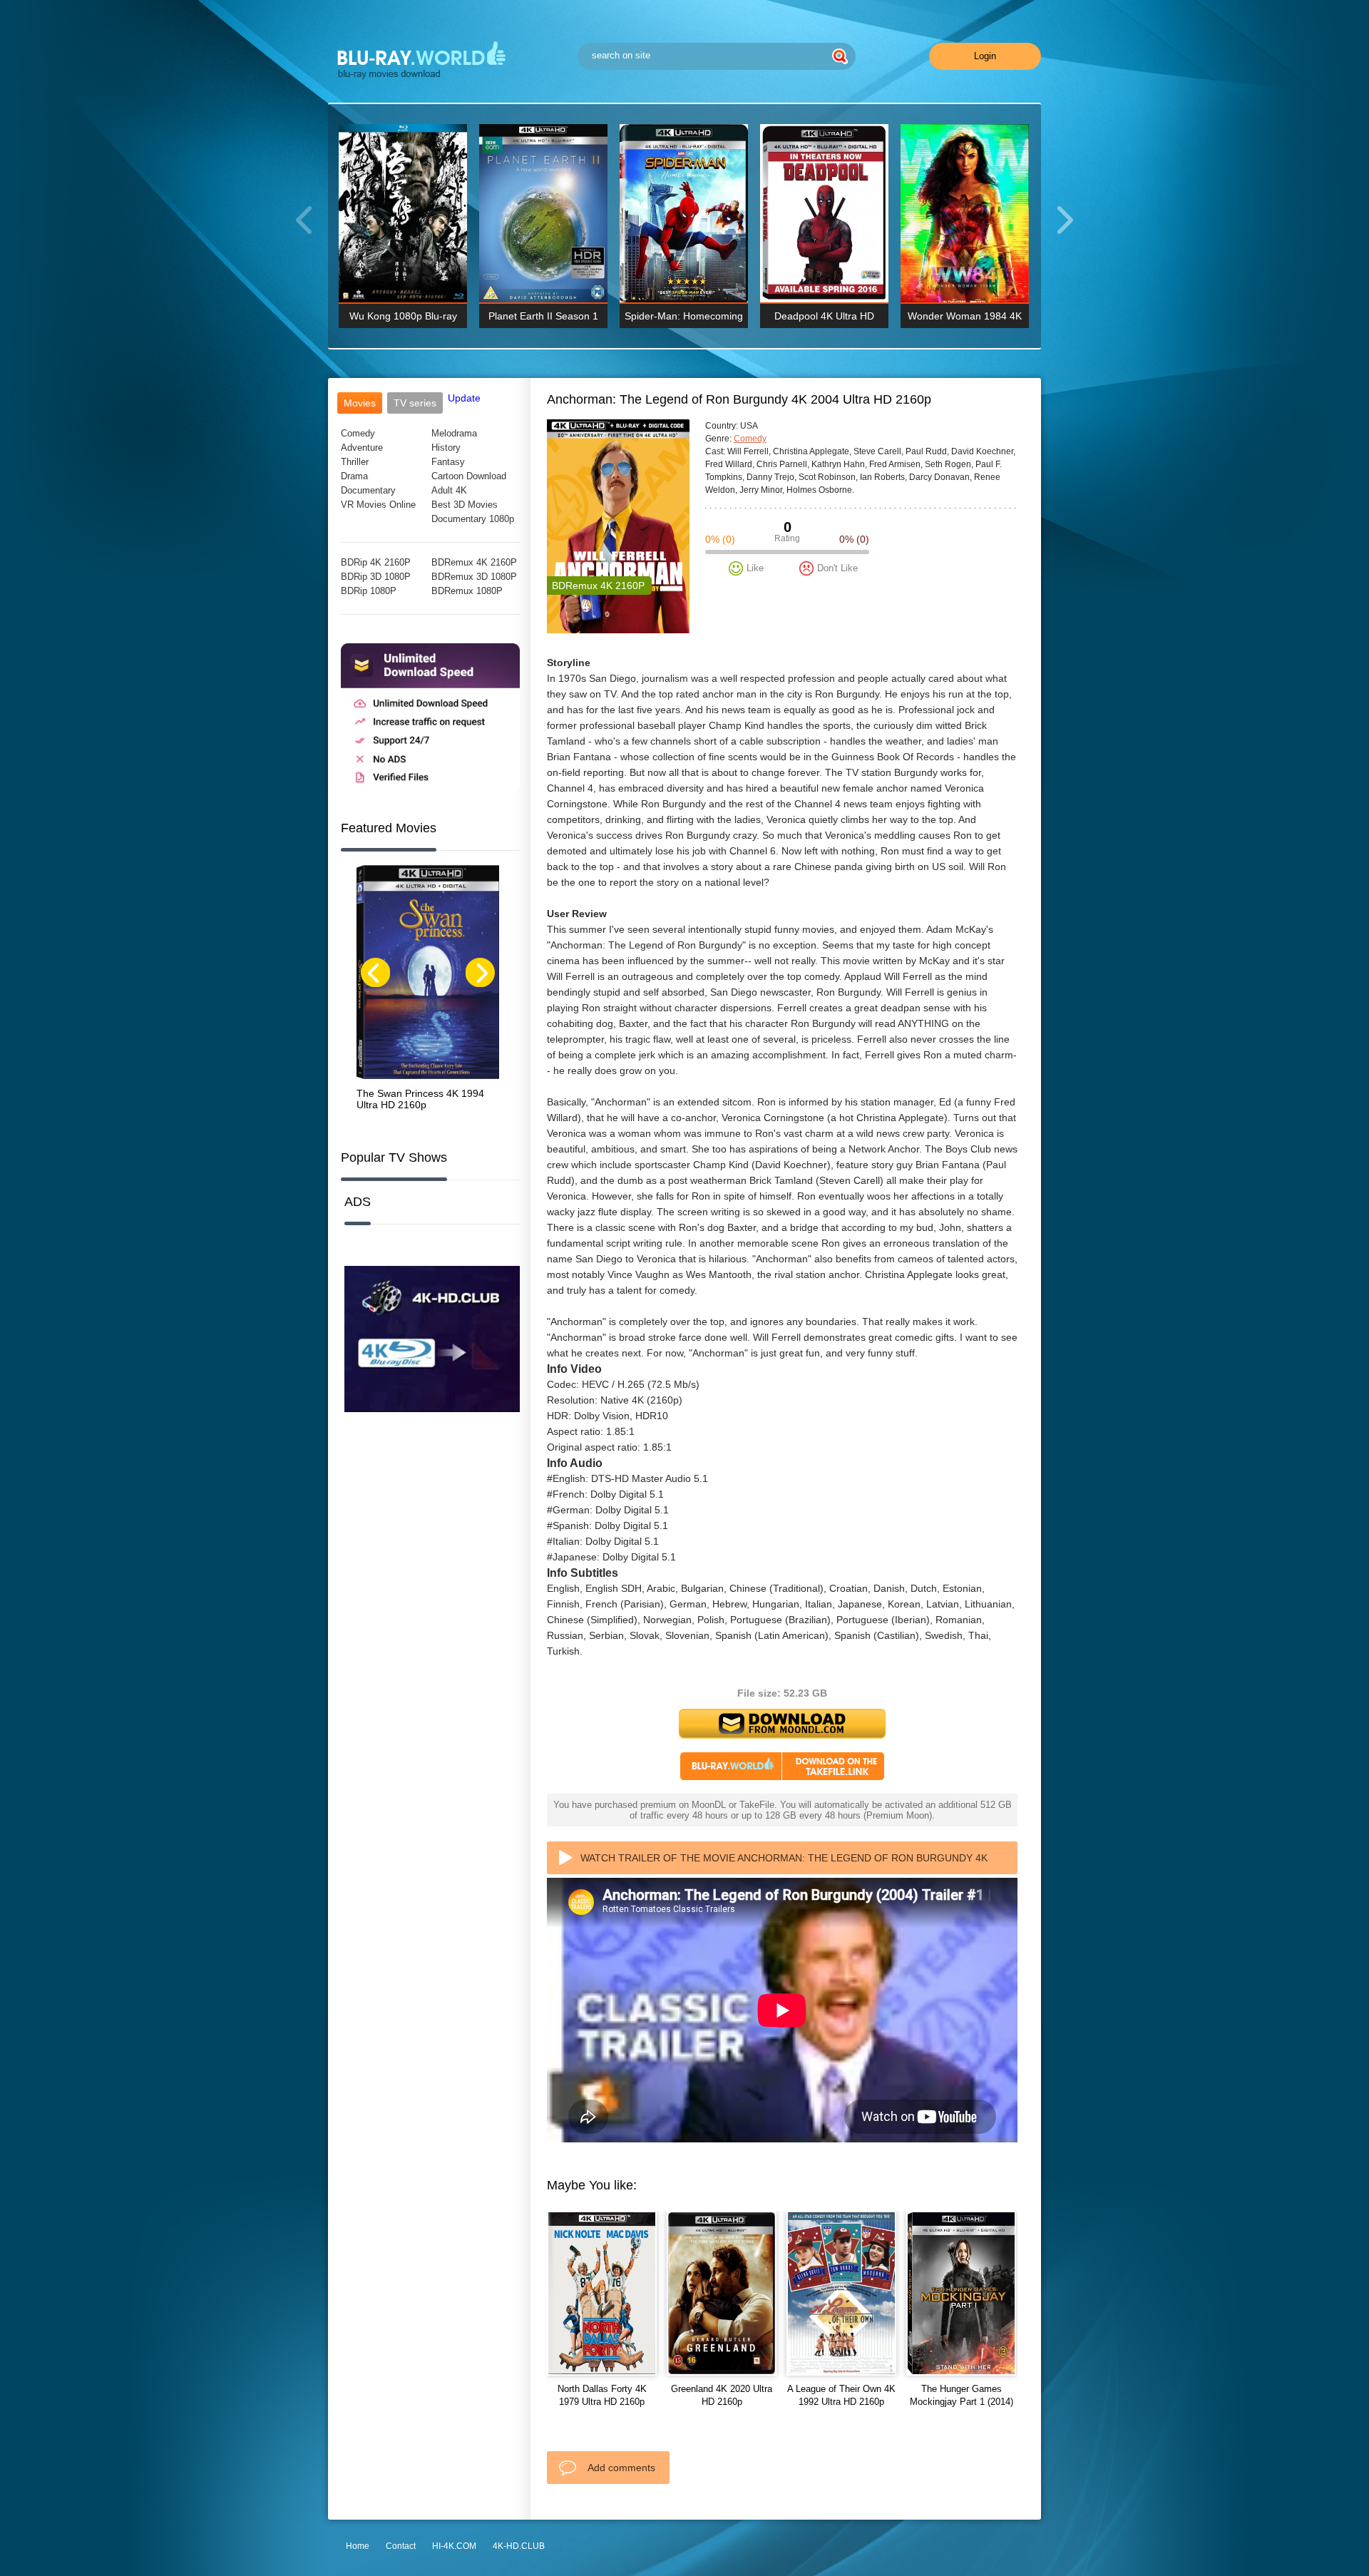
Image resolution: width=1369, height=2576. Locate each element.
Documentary (368, 490)
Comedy (358, 433)
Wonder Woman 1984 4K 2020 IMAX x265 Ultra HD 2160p (965, 319)
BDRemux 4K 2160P (474, 562)
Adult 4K (449, 490)
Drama (354, 476)
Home (358, 2546)
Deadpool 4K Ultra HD (824, 316)
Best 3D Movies (465, 505)
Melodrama (454, 433)
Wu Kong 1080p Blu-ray (403, 316)
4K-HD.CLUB (519, 2546)
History (446, 448)
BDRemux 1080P (467, 591)
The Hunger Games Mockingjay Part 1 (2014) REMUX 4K (962, 2402)
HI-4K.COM (454, 2546)
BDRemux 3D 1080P (474, 577)
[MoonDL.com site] (430, 789)
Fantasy (448, 462)
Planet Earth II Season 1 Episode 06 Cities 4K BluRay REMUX (543, 319)
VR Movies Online (378, 505)
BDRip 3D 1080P (376, 577)
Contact (401, 2546)
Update (464, 398)
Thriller (355, 462)
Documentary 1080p (473, 519)
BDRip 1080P (369, 591)
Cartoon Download (469, 476)
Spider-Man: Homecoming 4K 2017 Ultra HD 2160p (684, 319)
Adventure (362, 448)
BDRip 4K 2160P (376, 562)
